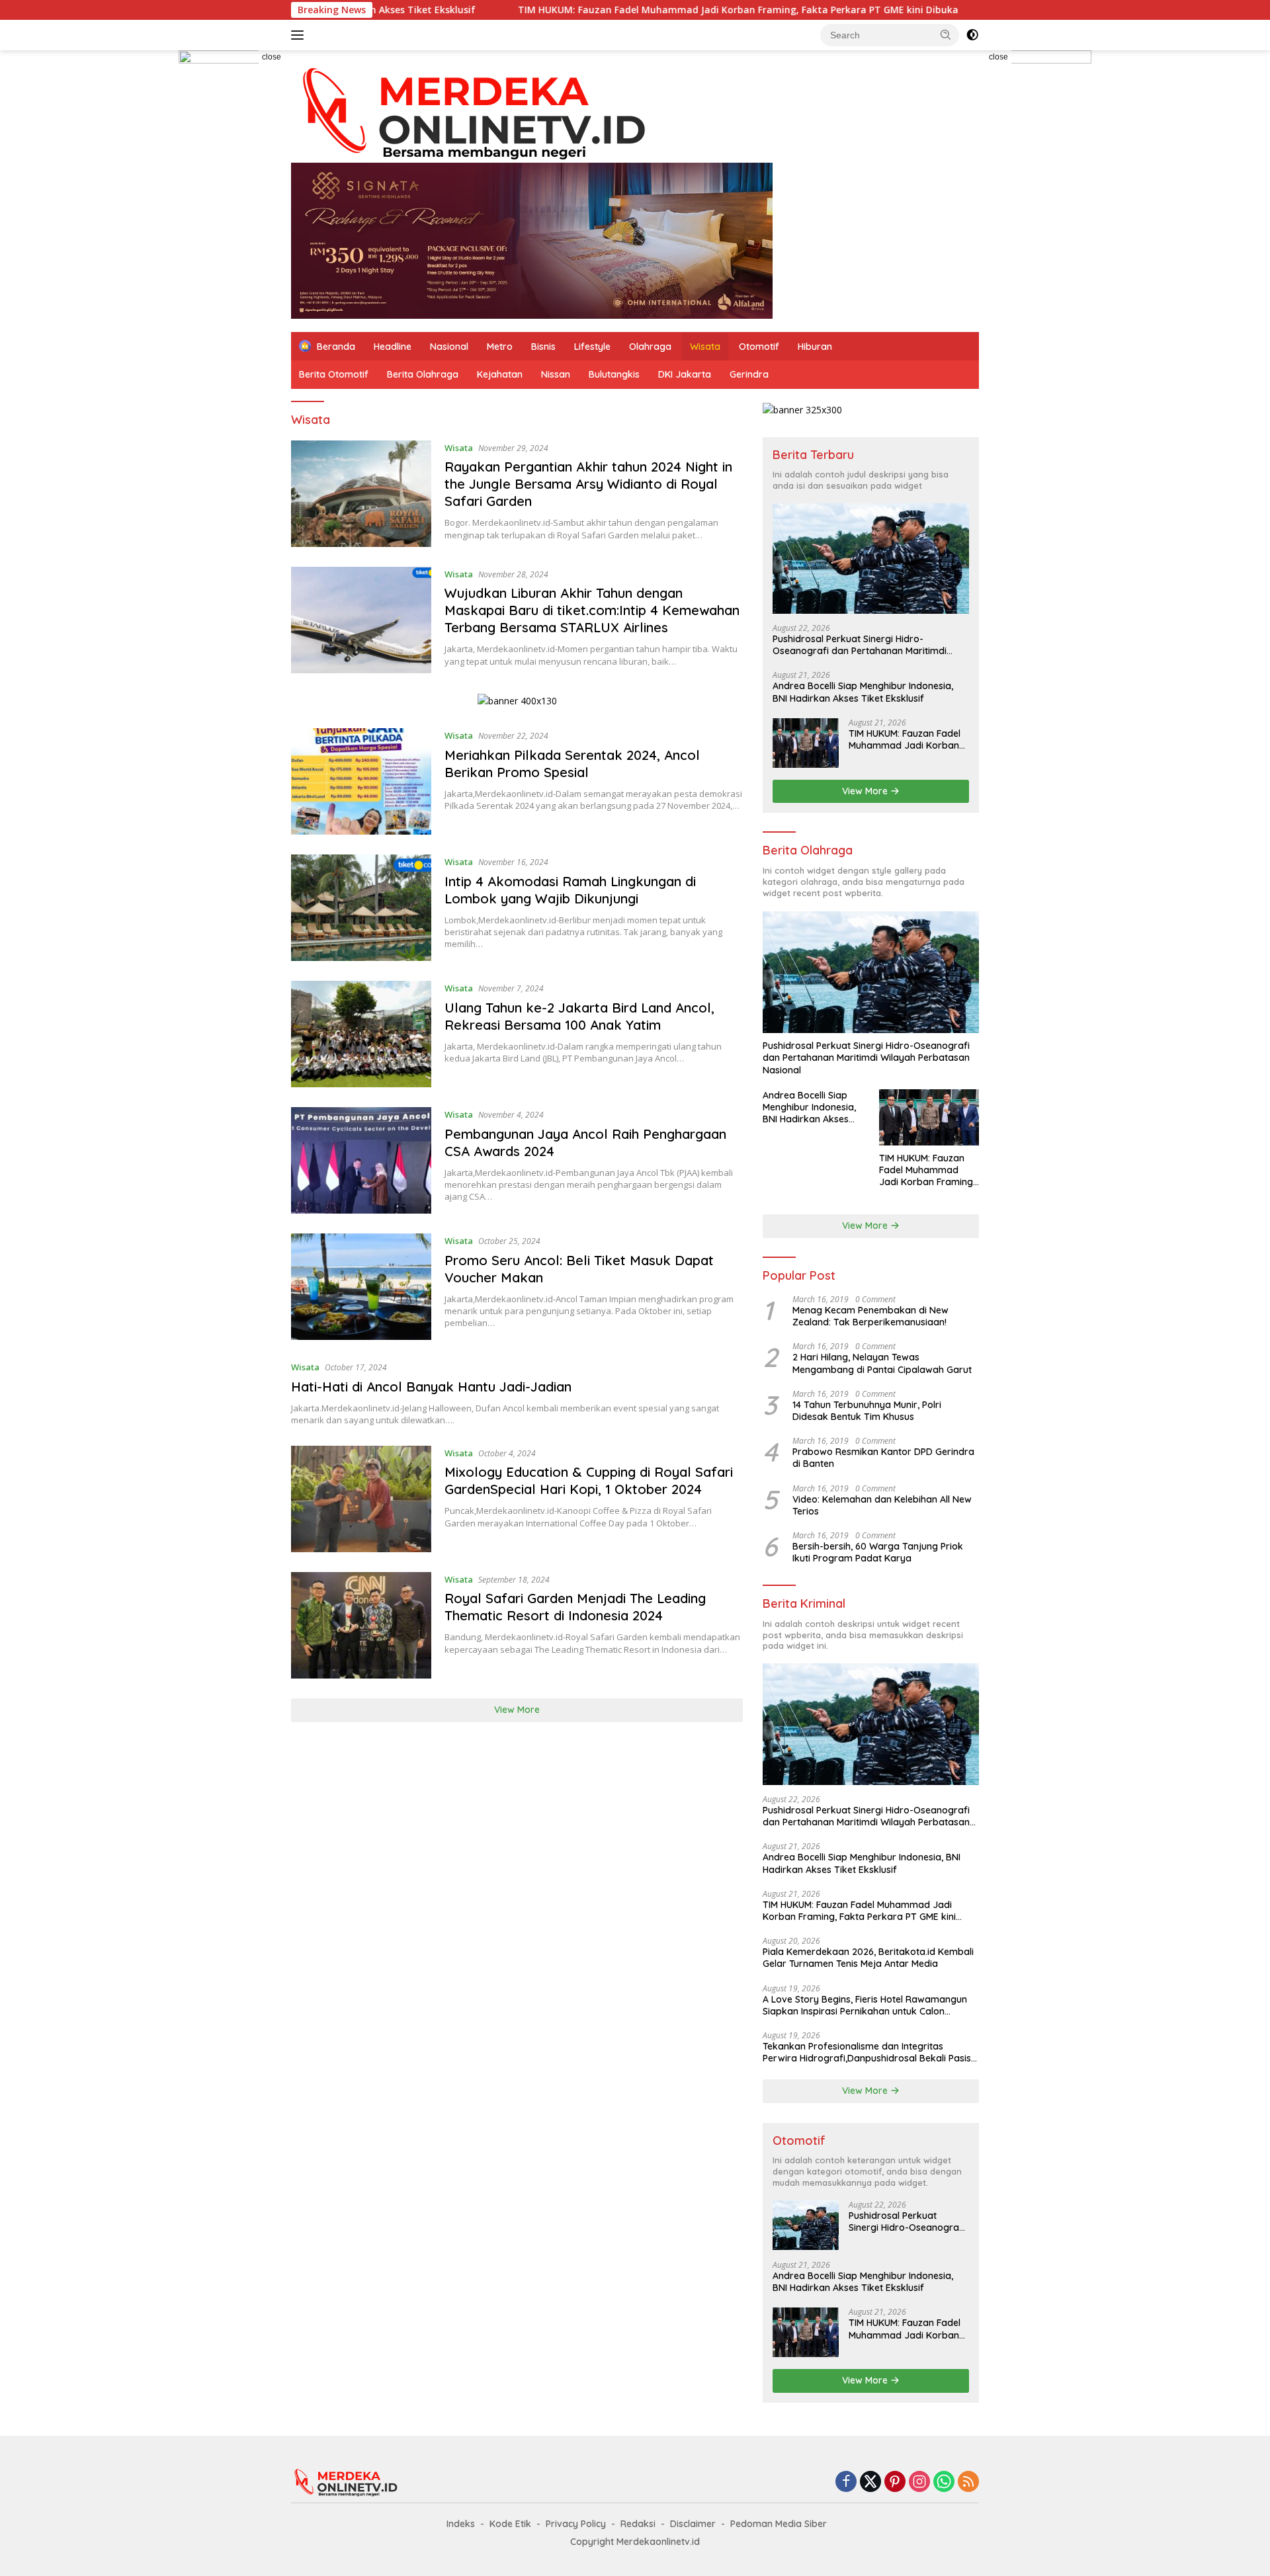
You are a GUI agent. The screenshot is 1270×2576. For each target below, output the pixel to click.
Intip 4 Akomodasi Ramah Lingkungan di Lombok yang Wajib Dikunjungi (570, 890)
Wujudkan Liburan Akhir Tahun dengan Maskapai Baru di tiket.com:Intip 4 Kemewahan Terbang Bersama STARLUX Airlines (592, 610)
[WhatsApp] (944, 2482)
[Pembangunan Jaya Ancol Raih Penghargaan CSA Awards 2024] (361, 1160)
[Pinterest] (895, 2482)
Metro (500, 347)
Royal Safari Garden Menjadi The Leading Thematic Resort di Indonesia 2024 (575, 1607)
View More (517, 1710)
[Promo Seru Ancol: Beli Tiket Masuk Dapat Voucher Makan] (361, 1287)
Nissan (556, 374)
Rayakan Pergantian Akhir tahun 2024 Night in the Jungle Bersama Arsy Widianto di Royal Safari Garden (588, 484)
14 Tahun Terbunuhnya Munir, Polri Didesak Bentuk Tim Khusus (867, 1411)
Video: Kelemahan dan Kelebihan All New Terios (882, 1505)
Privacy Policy (576, 2524)
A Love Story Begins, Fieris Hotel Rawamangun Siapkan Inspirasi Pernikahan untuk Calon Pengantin (865, 2005)
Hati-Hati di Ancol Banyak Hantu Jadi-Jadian (431, 1387)
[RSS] (968, 2482)
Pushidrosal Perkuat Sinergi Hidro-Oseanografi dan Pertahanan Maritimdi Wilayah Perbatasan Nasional (860, 645)
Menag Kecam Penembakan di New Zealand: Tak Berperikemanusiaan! (870, 1316)
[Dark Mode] (972, 35)
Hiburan (815, 347)
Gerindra (749, 374)
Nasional (449, 347)
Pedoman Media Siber (779, 2524)
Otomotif (759, 347)
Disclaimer (693, 2524)
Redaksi (638, 2524)
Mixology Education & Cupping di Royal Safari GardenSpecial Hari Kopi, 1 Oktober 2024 (589, 1480)
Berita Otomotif (334, 374)
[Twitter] (870, 2482)
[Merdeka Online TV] (489, 112)
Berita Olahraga (423, 374)
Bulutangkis (614, 374)
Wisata (705, 347)
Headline (393, 347)
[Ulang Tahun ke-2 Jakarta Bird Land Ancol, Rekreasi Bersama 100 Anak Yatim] (361, 1034)
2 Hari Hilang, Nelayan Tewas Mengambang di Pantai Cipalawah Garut (882, 1363)
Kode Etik (510, 2524)
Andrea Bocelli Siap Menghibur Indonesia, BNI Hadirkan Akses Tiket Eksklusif (863, 692)
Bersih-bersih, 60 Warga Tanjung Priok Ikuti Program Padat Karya (878, 1552)
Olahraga (650, 347)
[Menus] (300, 35)
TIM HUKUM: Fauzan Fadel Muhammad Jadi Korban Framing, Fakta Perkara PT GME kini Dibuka (611, 10)
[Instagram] (919, 2482)
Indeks (461, 2524)
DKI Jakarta (685, 374)
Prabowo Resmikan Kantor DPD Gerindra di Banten (883, 1458)
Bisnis (543, 347)
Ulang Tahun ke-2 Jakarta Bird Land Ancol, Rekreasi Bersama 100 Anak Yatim (579, 1016)
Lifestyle (592, 347)
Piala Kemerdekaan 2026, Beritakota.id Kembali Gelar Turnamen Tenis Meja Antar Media (868, 1958)
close (272, 57)
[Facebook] (846, 2482)
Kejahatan (500, 374)
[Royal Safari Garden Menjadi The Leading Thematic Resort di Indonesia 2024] (361, 1625)
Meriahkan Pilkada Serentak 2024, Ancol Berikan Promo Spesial (572, 764)
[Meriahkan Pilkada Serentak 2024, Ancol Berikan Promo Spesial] (361, 781)
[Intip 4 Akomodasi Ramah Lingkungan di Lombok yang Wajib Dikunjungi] (361, 908)
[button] (946, 34)
